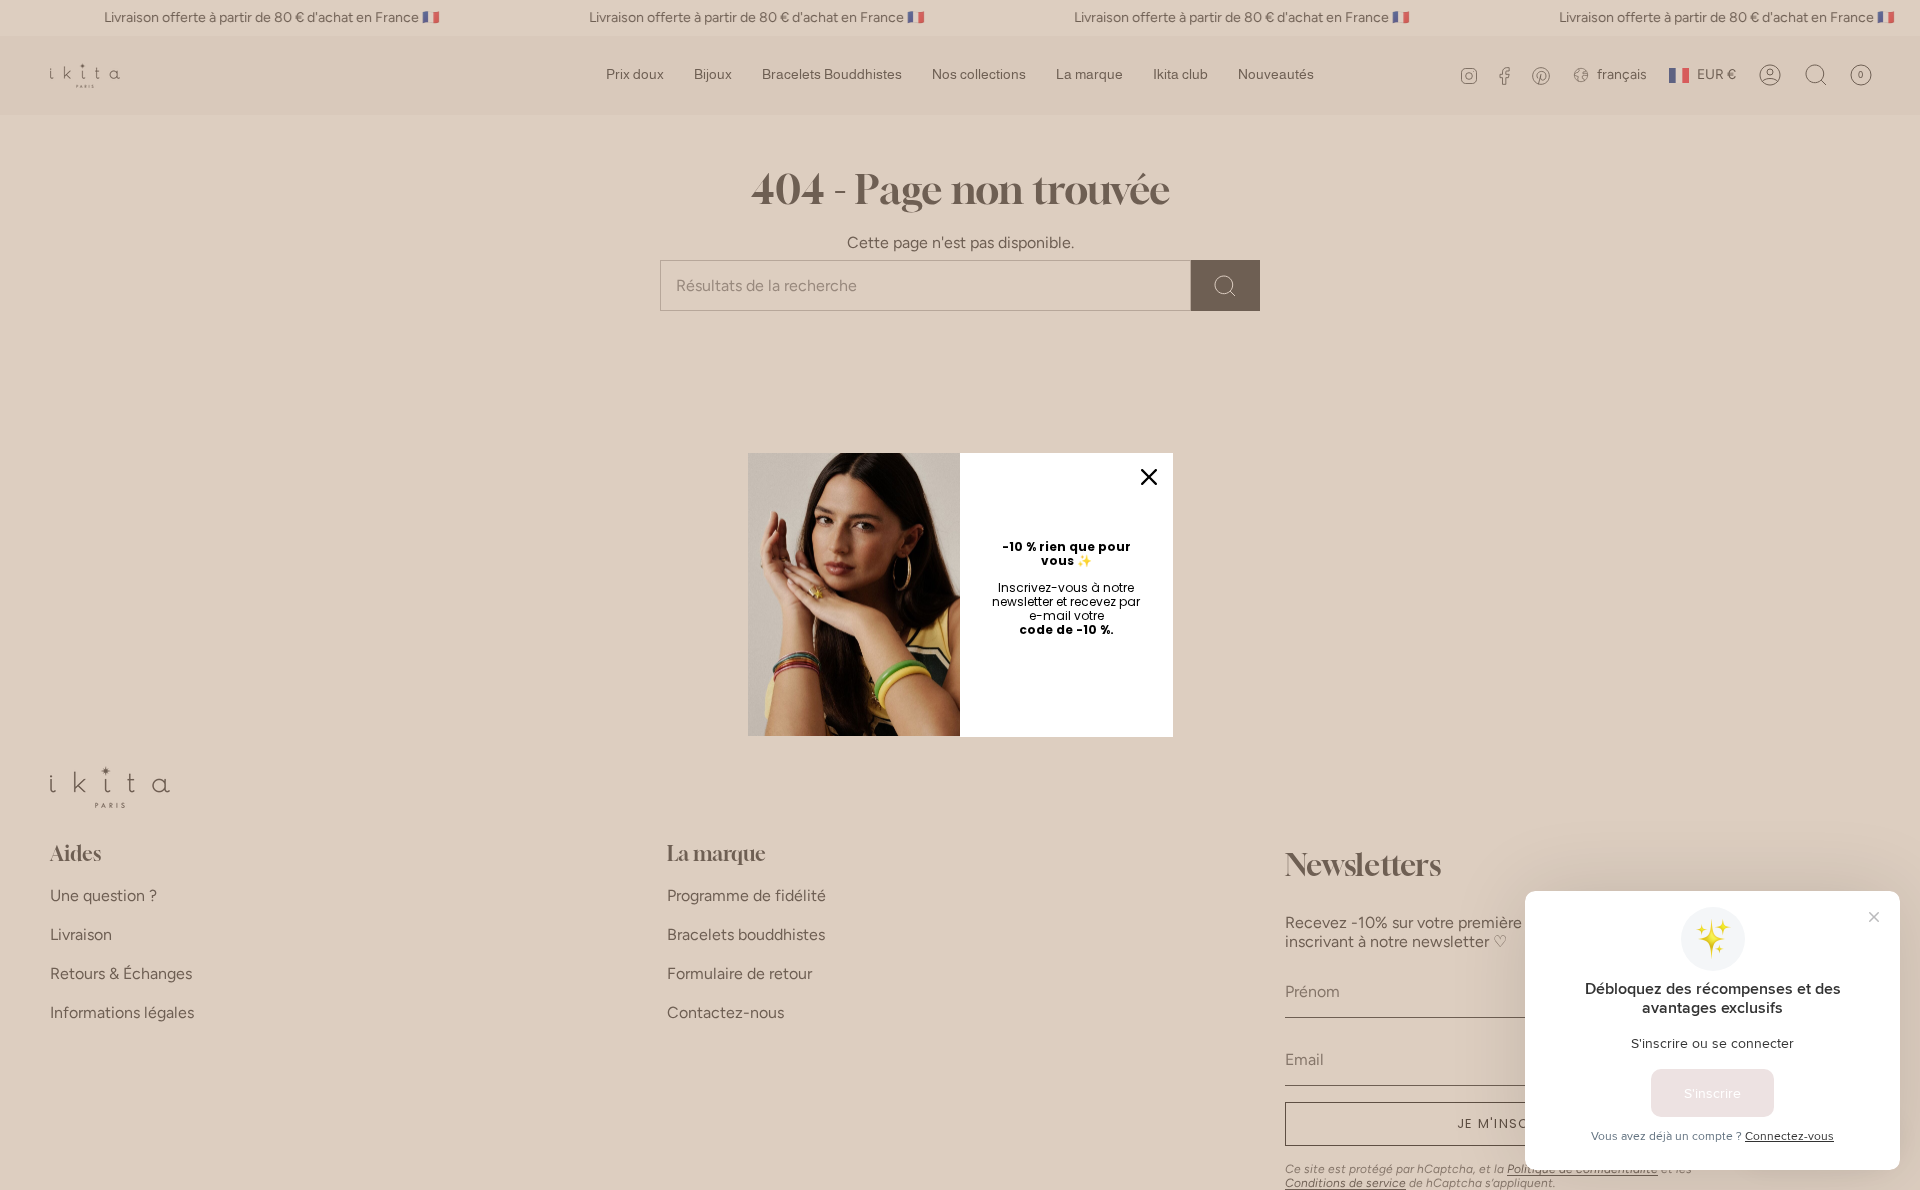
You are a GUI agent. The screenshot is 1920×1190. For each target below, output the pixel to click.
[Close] (1149, 477)
